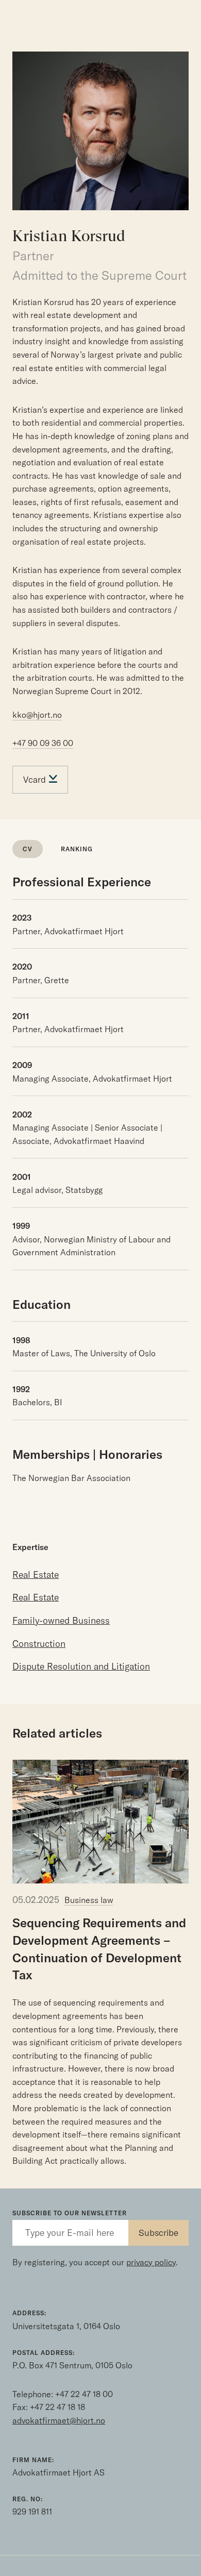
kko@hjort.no (37, 715)
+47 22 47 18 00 (84, 2394)
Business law (89, 1900)
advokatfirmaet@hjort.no (59, 2420)
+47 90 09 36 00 (43, 743)
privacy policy (151, 2262)
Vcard (36, 779)
